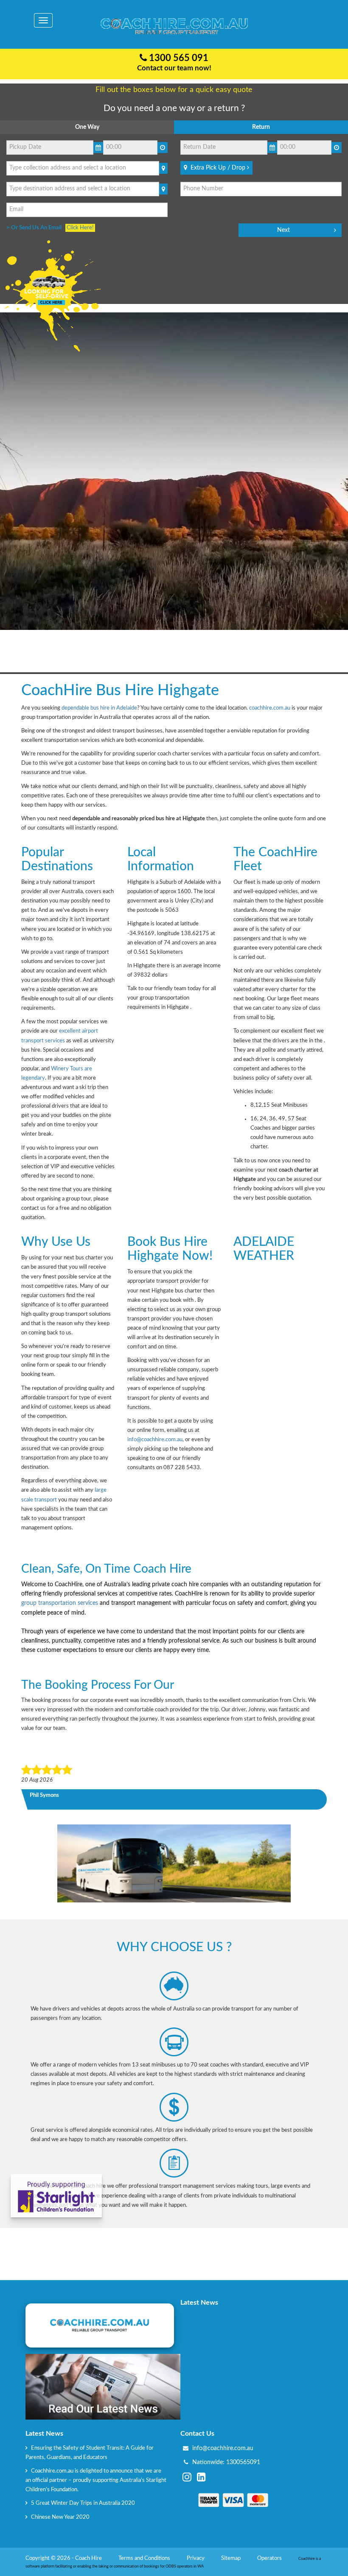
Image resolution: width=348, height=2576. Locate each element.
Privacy (196, 2558)
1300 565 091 (178, 58)
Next (283, 230)
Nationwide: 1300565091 (226, 2462)
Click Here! (80, 228)
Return (261, 127)
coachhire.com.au (270, 708)
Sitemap (232, 2558)
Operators (270, 2558)
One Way (87, 127)
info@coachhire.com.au (155, 1440)
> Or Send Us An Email (36, 228)
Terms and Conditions (145, 2558)
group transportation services (60, 1603)
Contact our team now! (174, 68)
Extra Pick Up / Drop (217, 168)
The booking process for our (98, 1685)
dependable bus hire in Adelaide (99, 708)
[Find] (163, 168)
